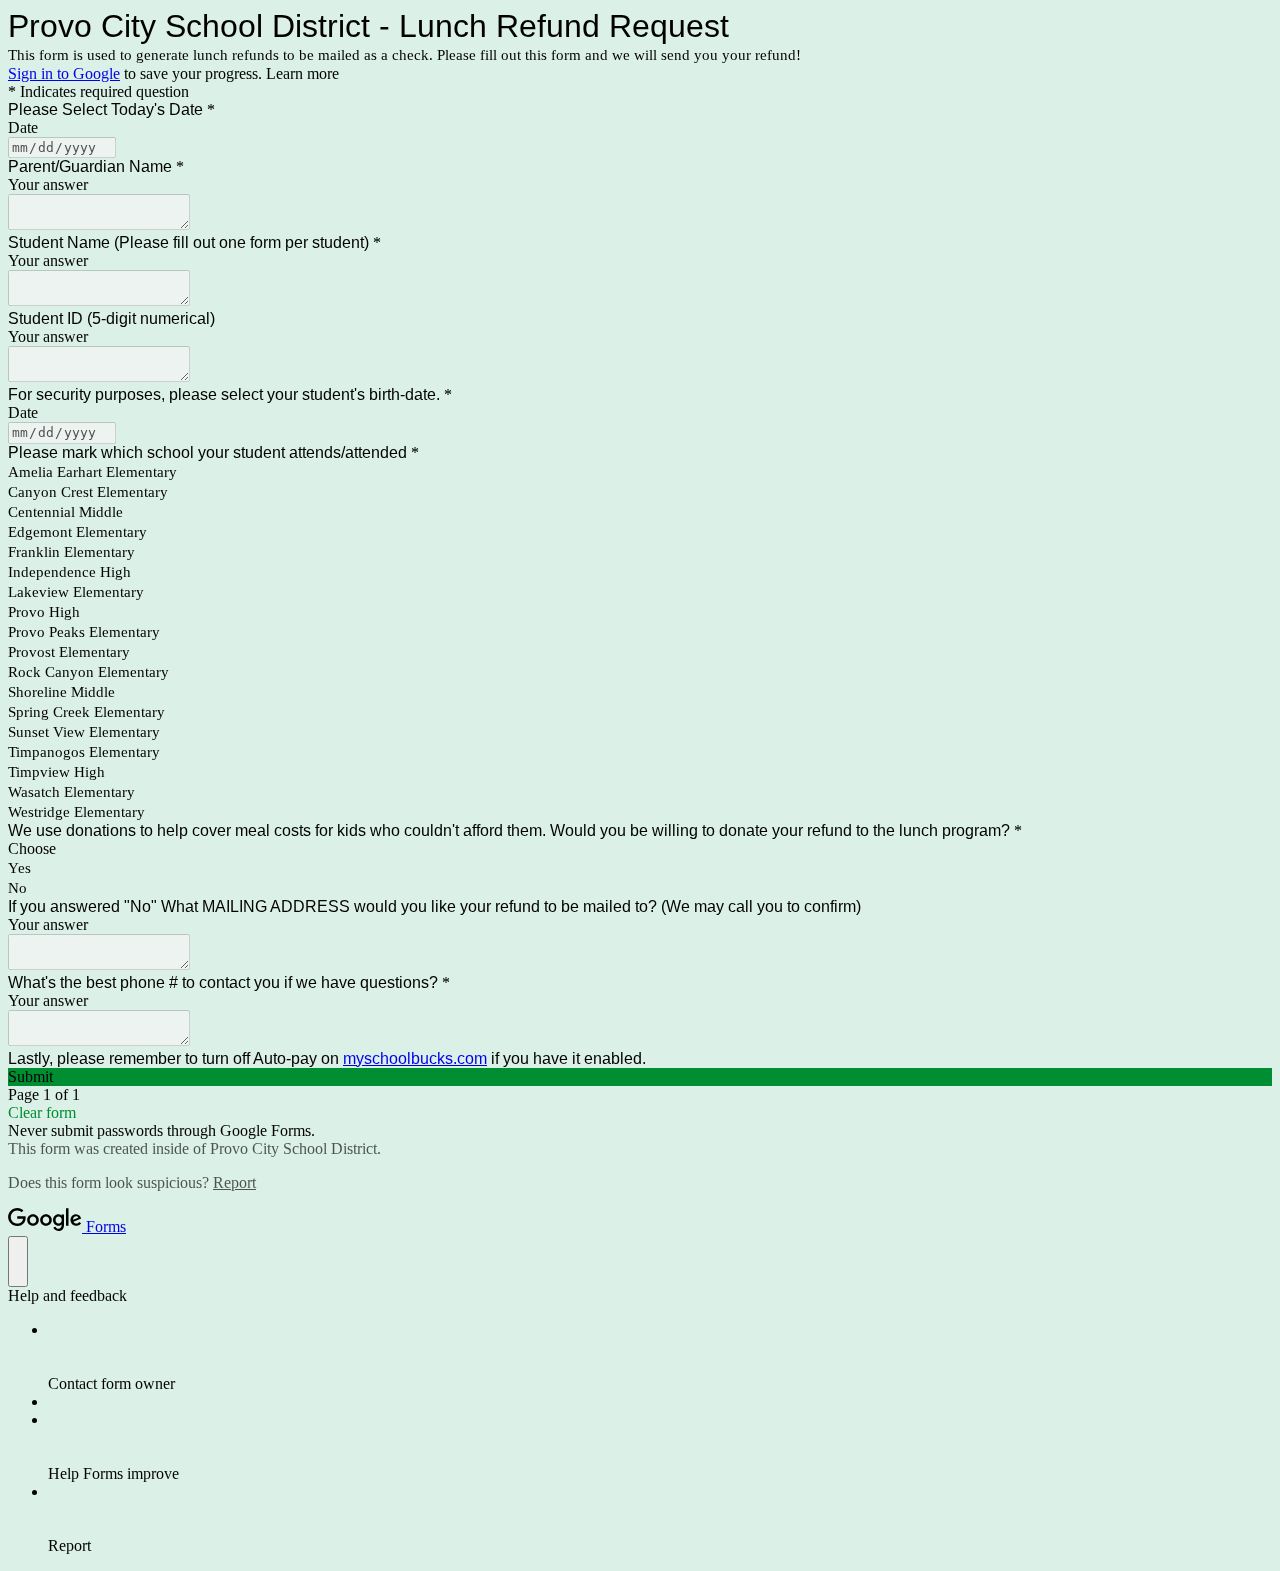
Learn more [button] (302, 73)
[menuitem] (660, 1357)
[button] (640, 1077)
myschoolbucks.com (415, 1058)
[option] (640, 849)
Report (234, 1182)
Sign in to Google (64, 73)
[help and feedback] (18, 1261)
